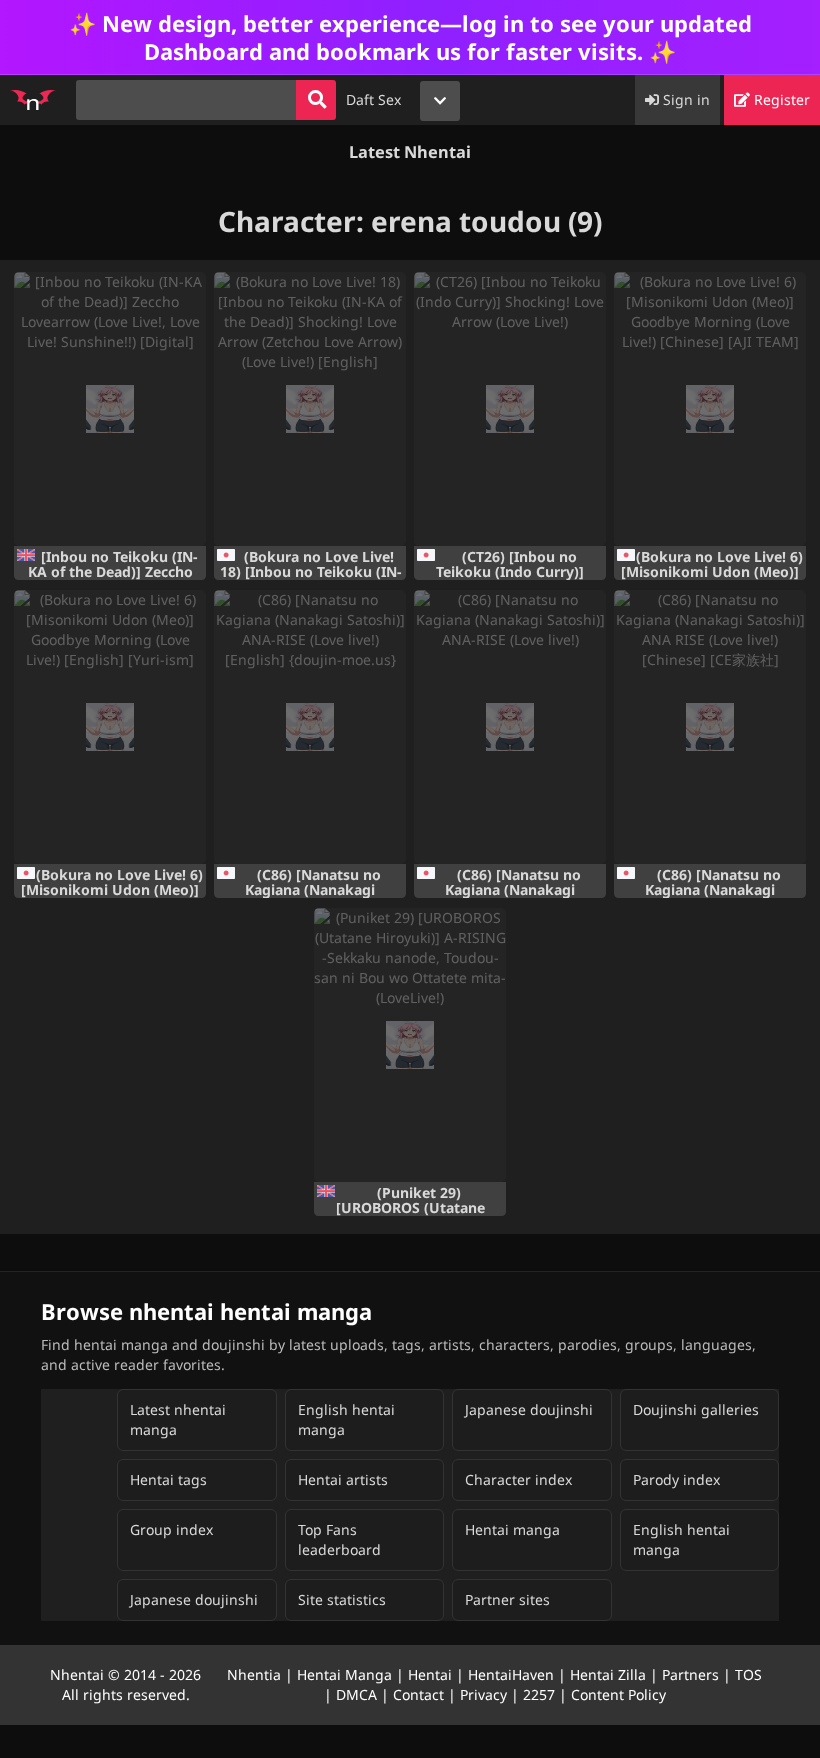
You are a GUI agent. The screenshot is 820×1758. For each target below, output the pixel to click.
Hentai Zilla (608, 1674)
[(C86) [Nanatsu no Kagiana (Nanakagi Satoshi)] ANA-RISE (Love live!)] (510, 727)
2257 (539, 1694)
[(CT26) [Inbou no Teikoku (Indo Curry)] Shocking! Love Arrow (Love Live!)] (510, 409)
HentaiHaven (511, 1674)
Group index (171, 1529)
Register (780, 99)
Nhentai (77, 1674)
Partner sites (507, 1599)
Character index (518, 1479)
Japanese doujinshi (529, 1409)
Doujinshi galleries (696, 1409)
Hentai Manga (344, 1674)
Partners (690, 1674)
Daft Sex (373, 99)
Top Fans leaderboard (339, 1539)
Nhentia (254, 1674)
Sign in (684, 99)
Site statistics (342, 1599)
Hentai (430, 1674)
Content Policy (618, 1694)
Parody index (676, 1479)
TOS (748, 1674)
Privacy (483, 1694)
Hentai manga (512, 1529)
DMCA (356, 1694)
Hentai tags (168, 1479)
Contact (418, 1694)
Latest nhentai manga (178, 1419)
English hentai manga (346, 1419)
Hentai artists (343, 1479)
